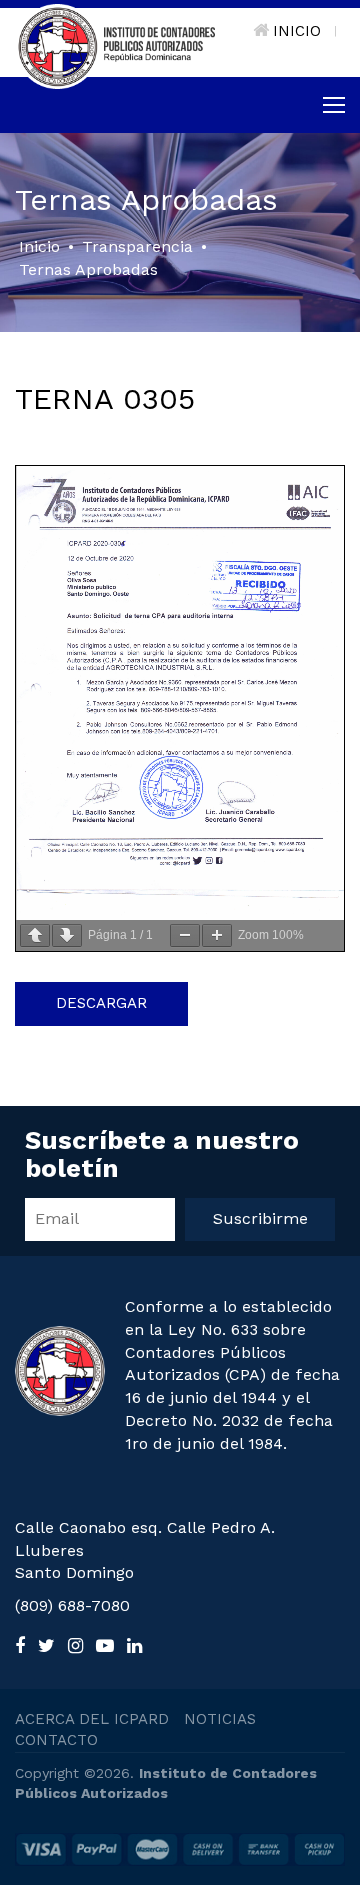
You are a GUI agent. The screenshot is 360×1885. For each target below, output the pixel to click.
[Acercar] (217, 935)
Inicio (39, 246)
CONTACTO (56, 1740)
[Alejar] (185, 935)
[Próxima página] (67, 935)
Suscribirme (260, 1218)
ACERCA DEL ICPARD (92, 1719)
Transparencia (137, 246)
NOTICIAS (220, 1719)
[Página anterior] (35, 935)
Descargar (101, 1003)
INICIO (297, 31)
